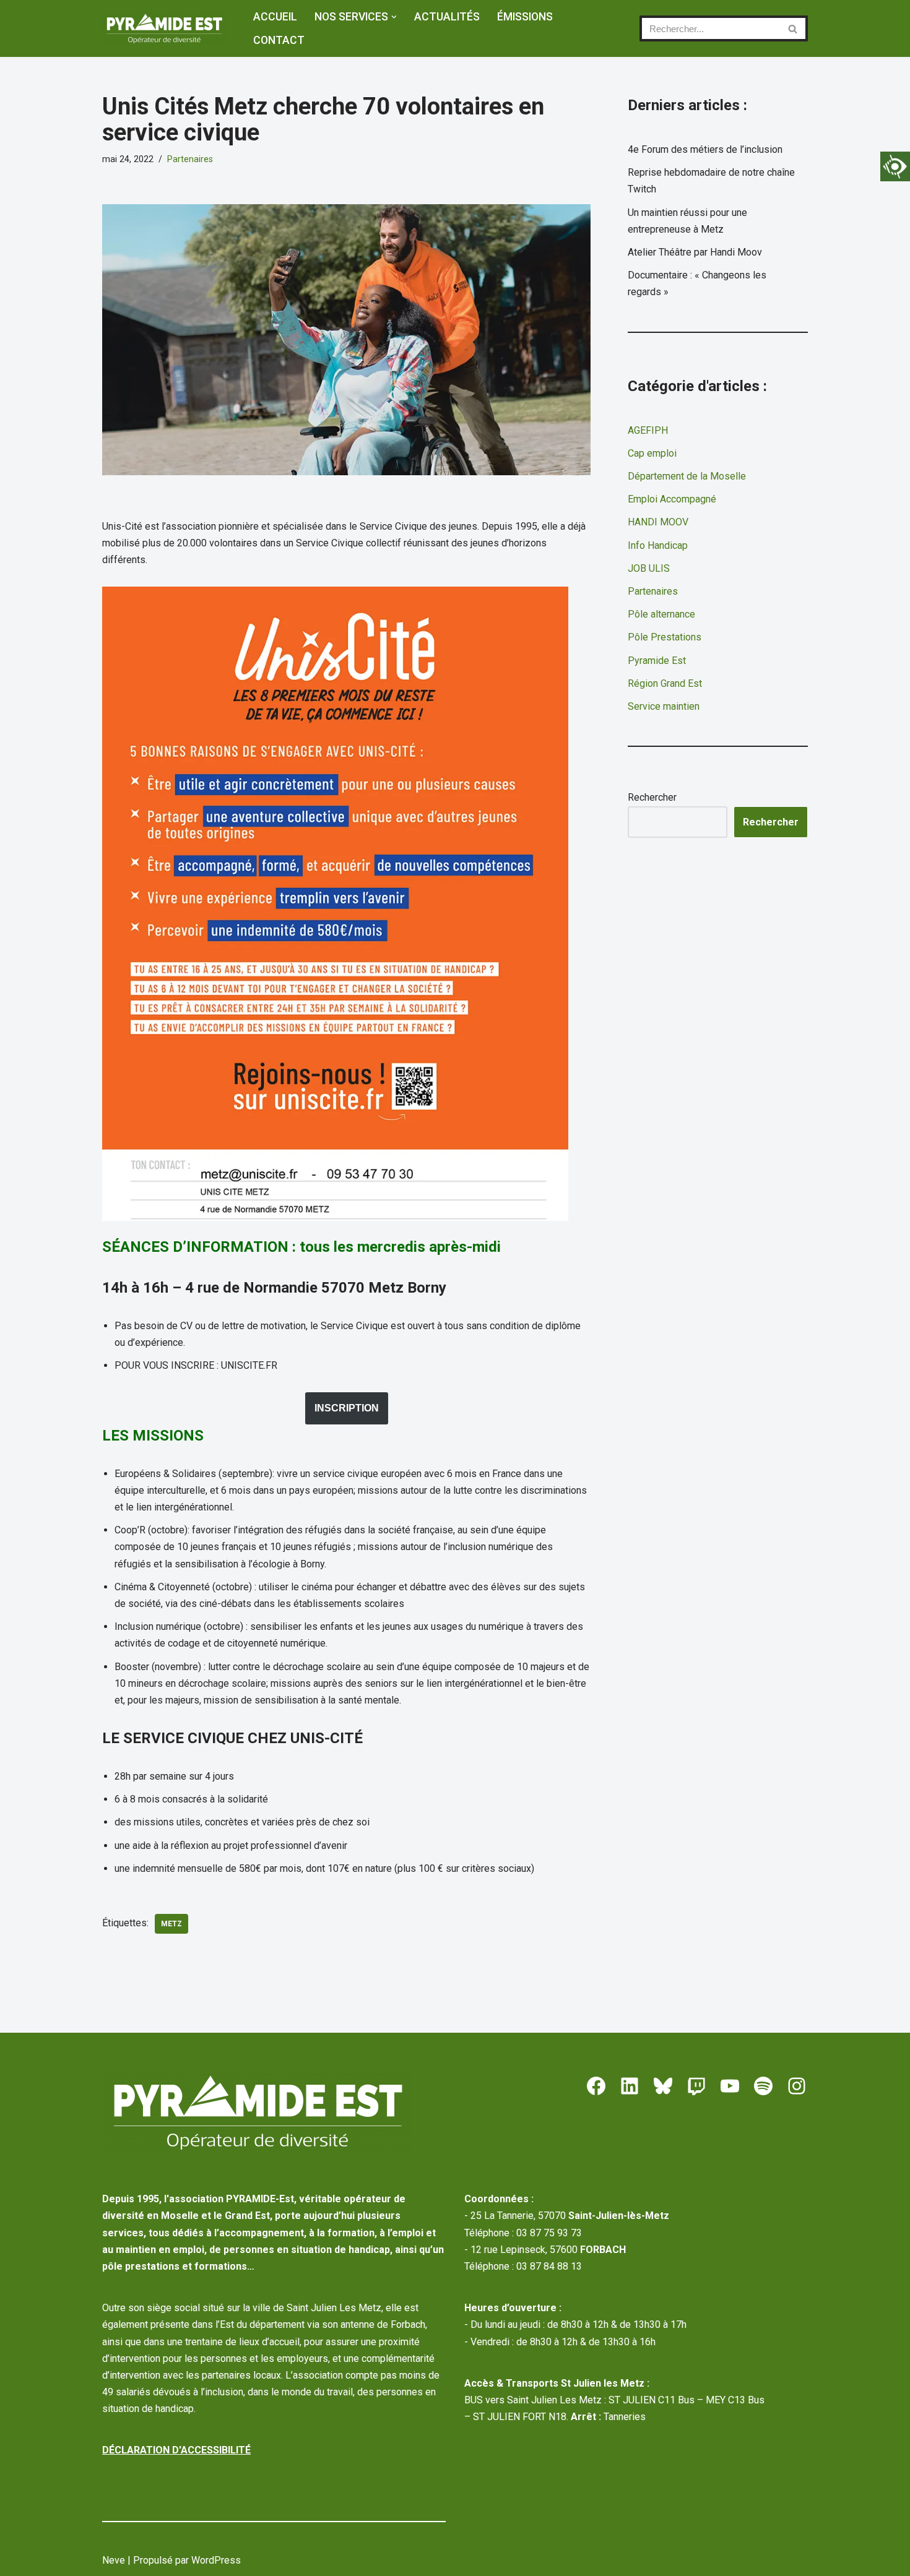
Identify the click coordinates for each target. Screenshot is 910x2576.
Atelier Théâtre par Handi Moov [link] (695, 252)
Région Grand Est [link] (665, 683)
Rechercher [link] (771, 822)
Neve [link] (114, 2560)
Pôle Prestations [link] (665, 637)
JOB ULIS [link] (649, 568)
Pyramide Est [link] (657, 661)
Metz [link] (171, 1924)
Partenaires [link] (190, 159)
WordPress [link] (216, 2560)
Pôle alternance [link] (661, 614)
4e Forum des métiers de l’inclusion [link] (705, 149)
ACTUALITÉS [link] (447, 17)
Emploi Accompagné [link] (672, 499)
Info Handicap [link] (658, 545)
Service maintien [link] (664, 706)
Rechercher (652, 797)
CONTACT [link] (279, 40)
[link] (895, 166)
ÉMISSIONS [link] (525, 17)
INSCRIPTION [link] (347, 1408)
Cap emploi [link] (652, 453)
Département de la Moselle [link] (687, 476)
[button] (394, 17)
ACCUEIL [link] (275, 17)
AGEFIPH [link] (648, 430)
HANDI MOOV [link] (658, 522)
